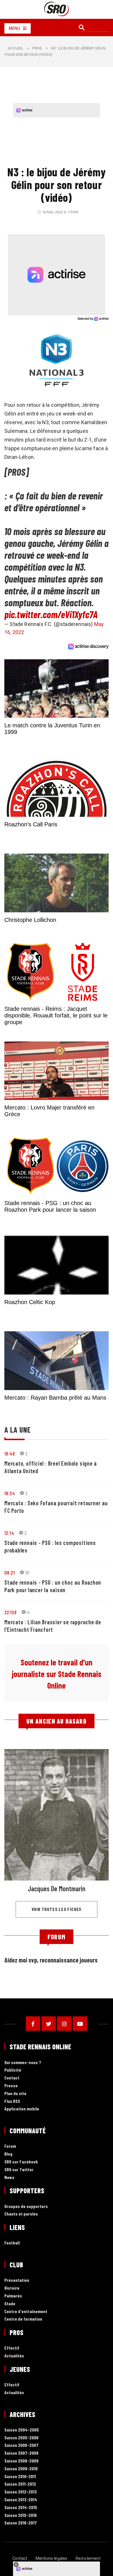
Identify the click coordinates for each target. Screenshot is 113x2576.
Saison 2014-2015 (21, 2508)
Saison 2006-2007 (21, 2445)
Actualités (14, 2356)
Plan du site (15, 2093)
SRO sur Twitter (19, 2170)
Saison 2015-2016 (21, 2515)
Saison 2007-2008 (21, 2453)
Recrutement (88, 2558)
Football (12, 2243)
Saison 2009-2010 (21, 2469)
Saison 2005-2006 (21, 2438)
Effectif (12, 2348)
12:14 (9, 1533)
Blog (8, 2154)
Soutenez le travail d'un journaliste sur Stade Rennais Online (57, 1674)
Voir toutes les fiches (57, 1909)
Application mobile (22, 2109)
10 (27, 1572)
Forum (10, 2146)
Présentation (17, 2280)
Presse (11, 2086)
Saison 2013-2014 (21, 2500)
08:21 (10, 1572)
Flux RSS (12, 2101)
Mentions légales (52, 2558)
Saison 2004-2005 (22, 2430)
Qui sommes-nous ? (23, 2063)
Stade (10, 2304)
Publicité (13, 2070)
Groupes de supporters (26, 2206)
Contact (12, 2078)
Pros (37, 48)
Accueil (15, 48)
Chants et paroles (21, 2214)
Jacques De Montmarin (57, 1888)
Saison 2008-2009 (21, 2461)
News (9, 2177)
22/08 (10, 1612)
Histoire (12, 2288)
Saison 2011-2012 (20, 2484)
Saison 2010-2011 (20, 2477)
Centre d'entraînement (26, 2312)
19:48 (10, 1453)
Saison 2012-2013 (21, 2492)
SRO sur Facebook (21, 2162)
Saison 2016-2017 (21, 2523)
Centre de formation (23, 2319)
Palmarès (13, 2296)
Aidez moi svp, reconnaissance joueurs (51, 1960)
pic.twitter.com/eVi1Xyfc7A (51, 614)
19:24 (10, 1493)
